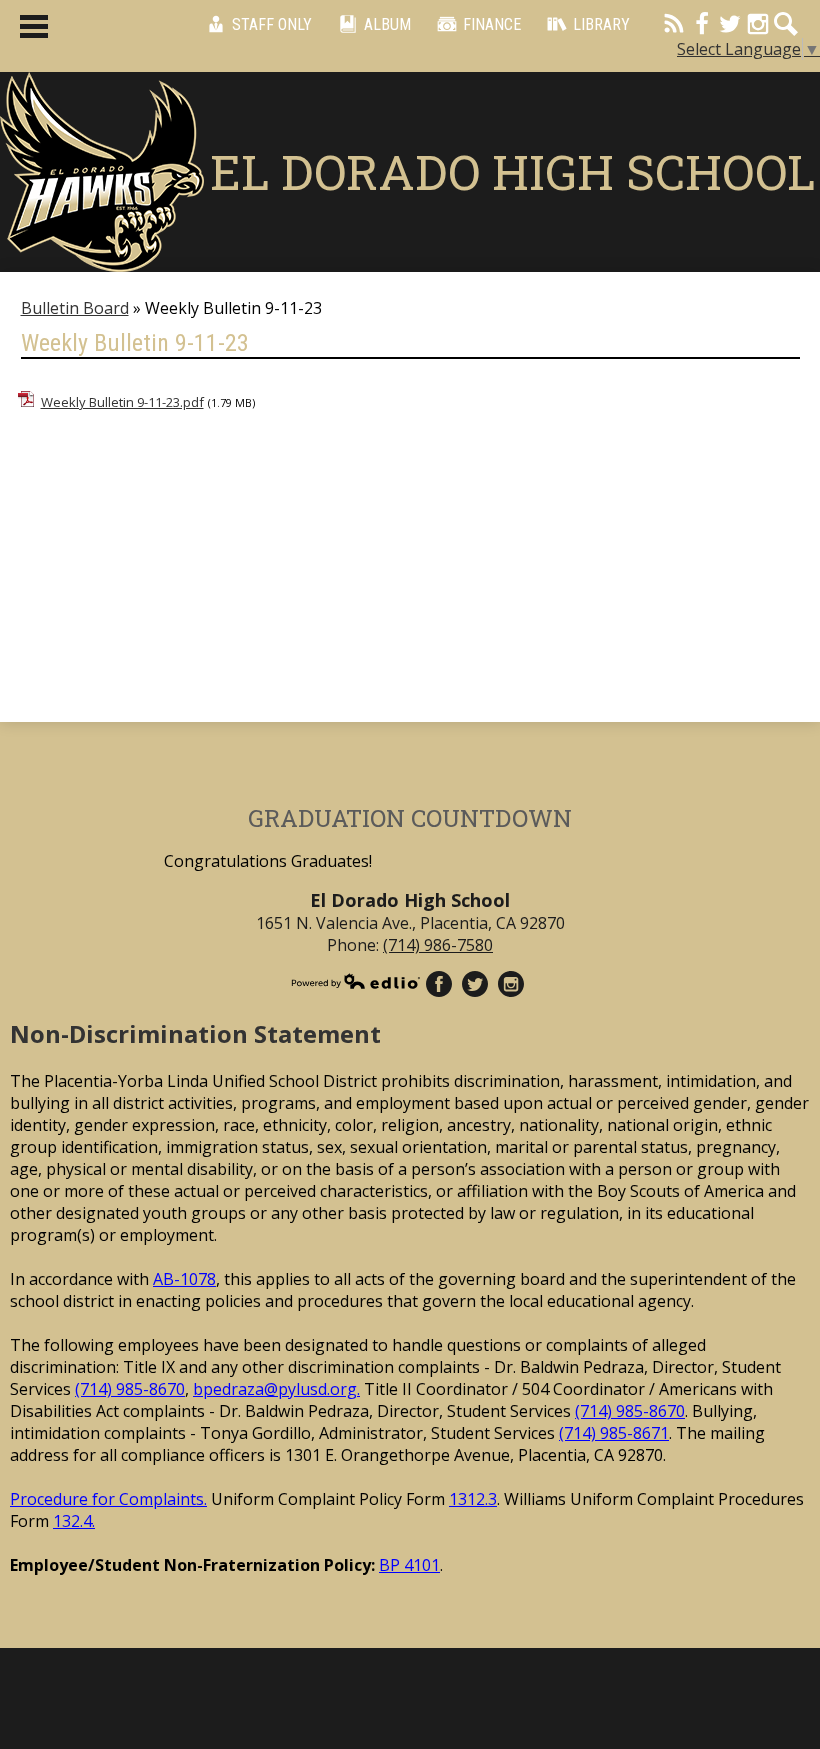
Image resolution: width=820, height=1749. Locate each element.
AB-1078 (184, 1279)
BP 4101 (409, 1565)
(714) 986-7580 (438, 945)
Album (387, 24)
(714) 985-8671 (614, 1433)
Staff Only (272, 24)
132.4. (74, 1521)
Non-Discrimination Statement (195, 1033)
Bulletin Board (75, 308)
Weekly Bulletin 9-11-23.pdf (122, 402)
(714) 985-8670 (130, 1389)
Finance (492, 24)
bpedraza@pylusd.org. (276, 1389)
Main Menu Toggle (34, 26)
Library (601, 24)
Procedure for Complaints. (108, 1499)
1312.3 (473, 1499)
